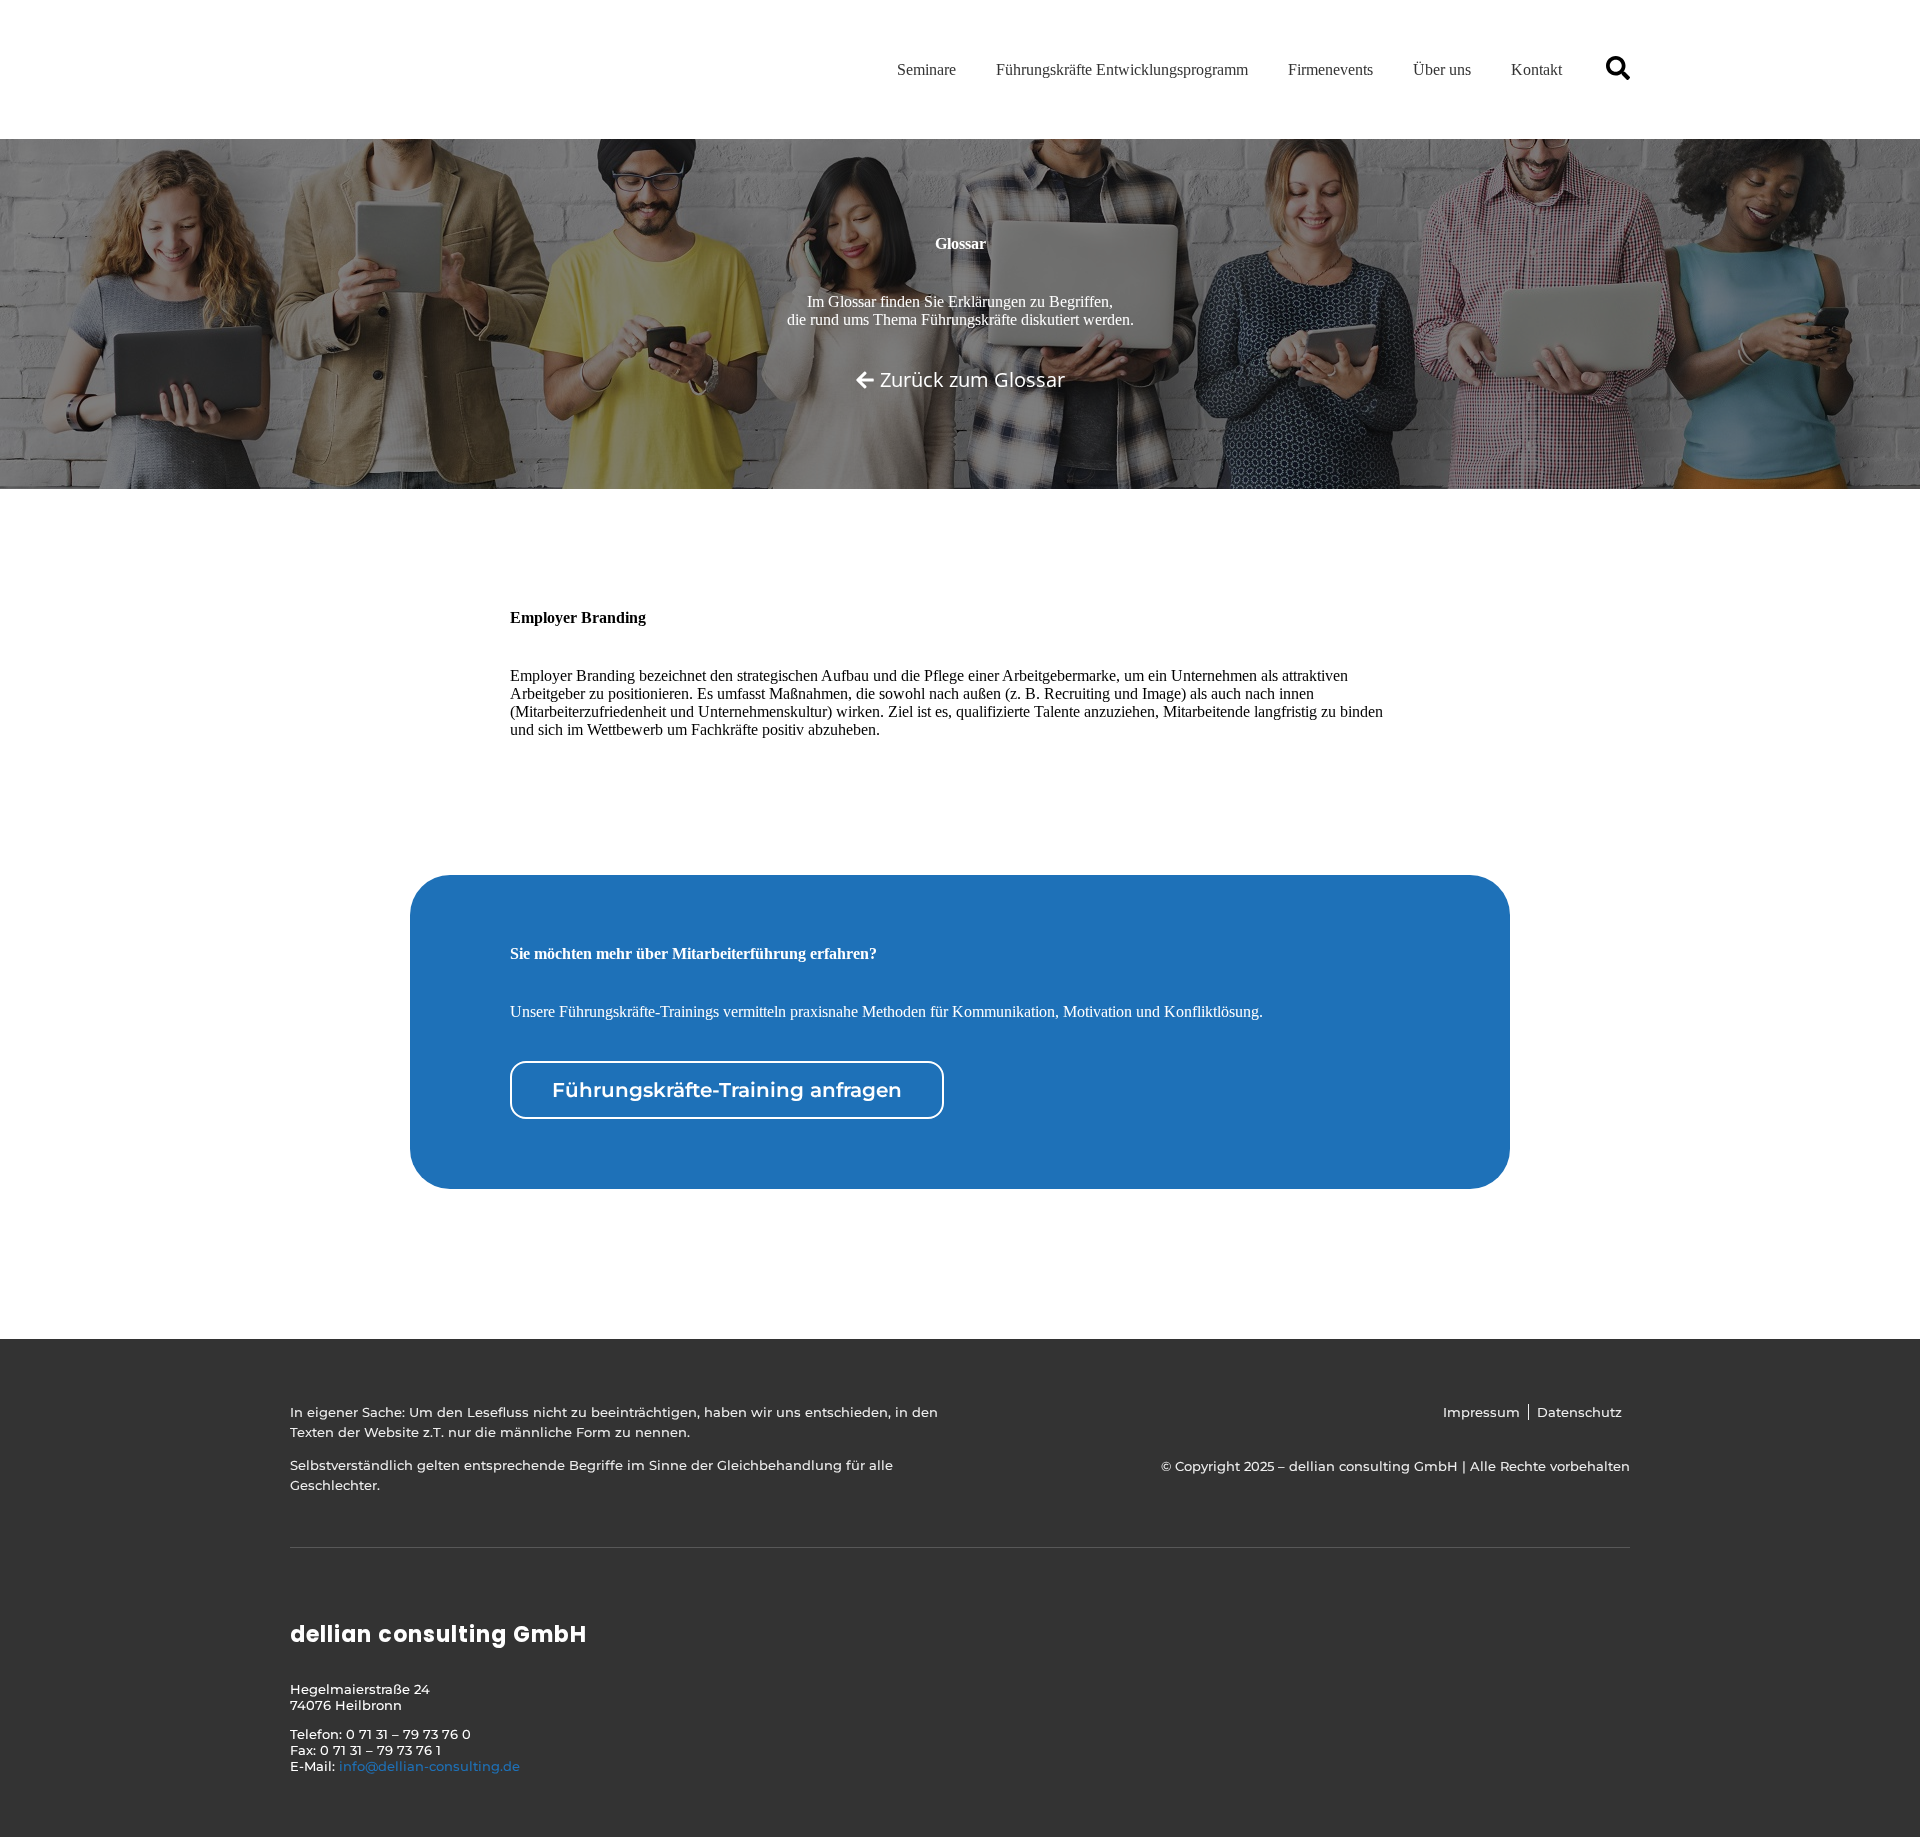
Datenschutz (1579, 1412)
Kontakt (1536, 69)
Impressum (1481, 1412)
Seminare (926, 69)
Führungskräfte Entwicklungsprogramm (1122, 69)
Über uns (1442, 69)
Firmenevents (1330, 69)
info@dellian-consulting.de (429, 1766)
